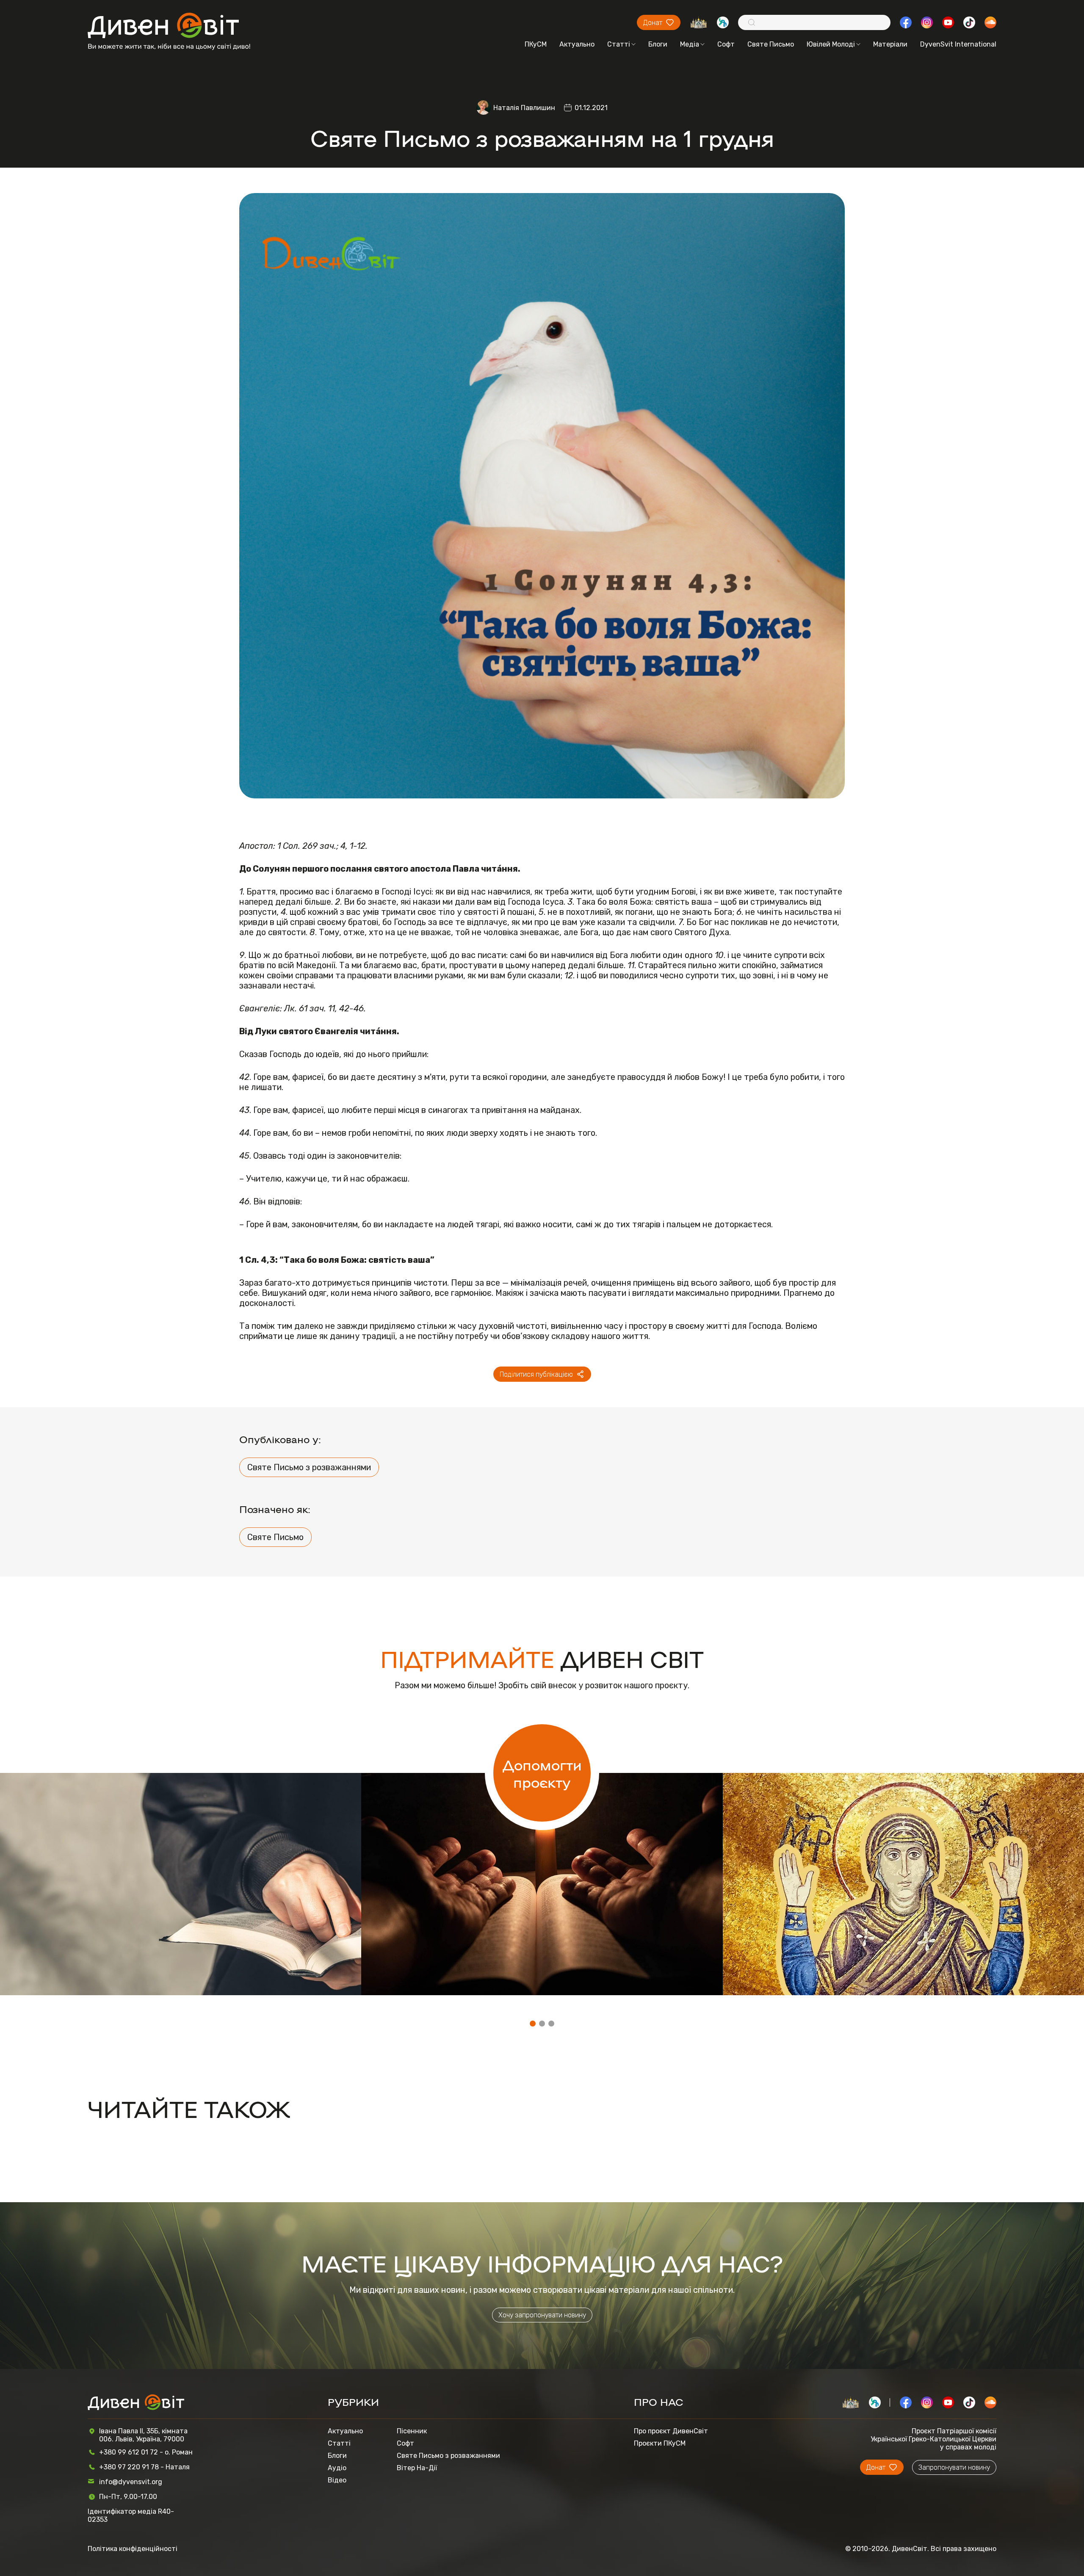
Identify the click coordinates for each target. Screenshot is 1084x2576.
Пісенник (412, 2431)
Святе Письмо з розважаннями (309, 1467)
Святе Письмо (771, 44)
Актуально (577, 44)
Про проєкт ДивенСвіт (671, 2431)
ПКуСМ (536, 44)
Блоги (658, 44)
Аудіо (337, 2468)
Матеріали (890, 44)
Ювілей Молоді (831, 44)
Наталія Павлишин (524, 108)
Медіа (690, 44)
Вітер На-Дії (417, 2468)
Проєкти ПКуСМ (660, 2443)
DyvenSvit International (958, 44)
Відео (337, 2480)
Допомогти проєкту (542, 1773)
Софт (726, 44)
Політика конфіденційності (133, 2549)
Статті (619, 44)
